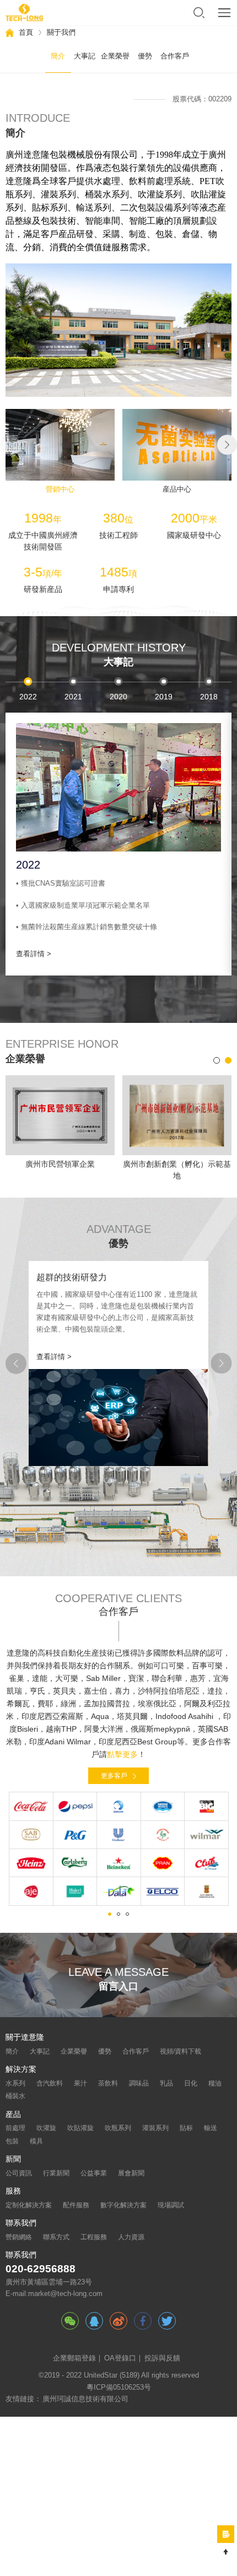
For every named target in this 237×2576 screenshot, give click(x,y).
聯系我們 (21, 2223)
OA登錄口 (120, 2358)
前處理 (15, 2128)
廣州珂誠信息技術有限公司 (85, 2399)
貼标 (186, 2128)
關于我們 (61, 32)
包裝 (12, 2141)
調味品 (139, 2083)
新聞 (13, 2159)
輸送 (211, 2128)
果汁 (80, 2083)
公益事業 (94, 2173)
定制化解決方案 (29, 2205)
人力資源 (131, 2237)
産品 (13, 2115)
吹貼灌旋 (80, 2128)
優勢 (105, 2051)
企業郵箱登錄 (74, 2358)
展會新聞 (131, 2173)
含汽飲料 (50, 2083)
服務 (13, 2191)
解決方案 (21, 2070)
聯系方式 (56, 2237)
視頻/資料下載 (181, 2051)
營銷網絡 (19, 2237)
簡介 (12, 2051)
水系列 (15, 2083)
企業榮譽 (74, 2051)
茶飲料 (108, 2083)
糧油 (215, 2083)
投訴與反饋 (162, 2358)
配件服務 (76, 2205)
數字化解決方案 (123, 2205)
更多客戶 (114, 1776)
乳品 (166, 2083)
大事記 (40, 2051)
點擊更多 (122, 1755)
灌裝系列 (155, 2128)
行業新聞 (56, 2173)
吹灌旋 (46, 2128)
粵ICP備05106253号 (119, 2388)
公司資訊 (19, 2173)
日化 (191, 2083)
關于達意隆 (25, 2038)
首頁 (26, 32)
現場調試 (171, 2205)
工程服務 (94, 2237)
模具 (36, 2141)
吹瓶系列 (118, 2128)
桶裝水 (15, 2096)
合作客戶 (136, 2051)
